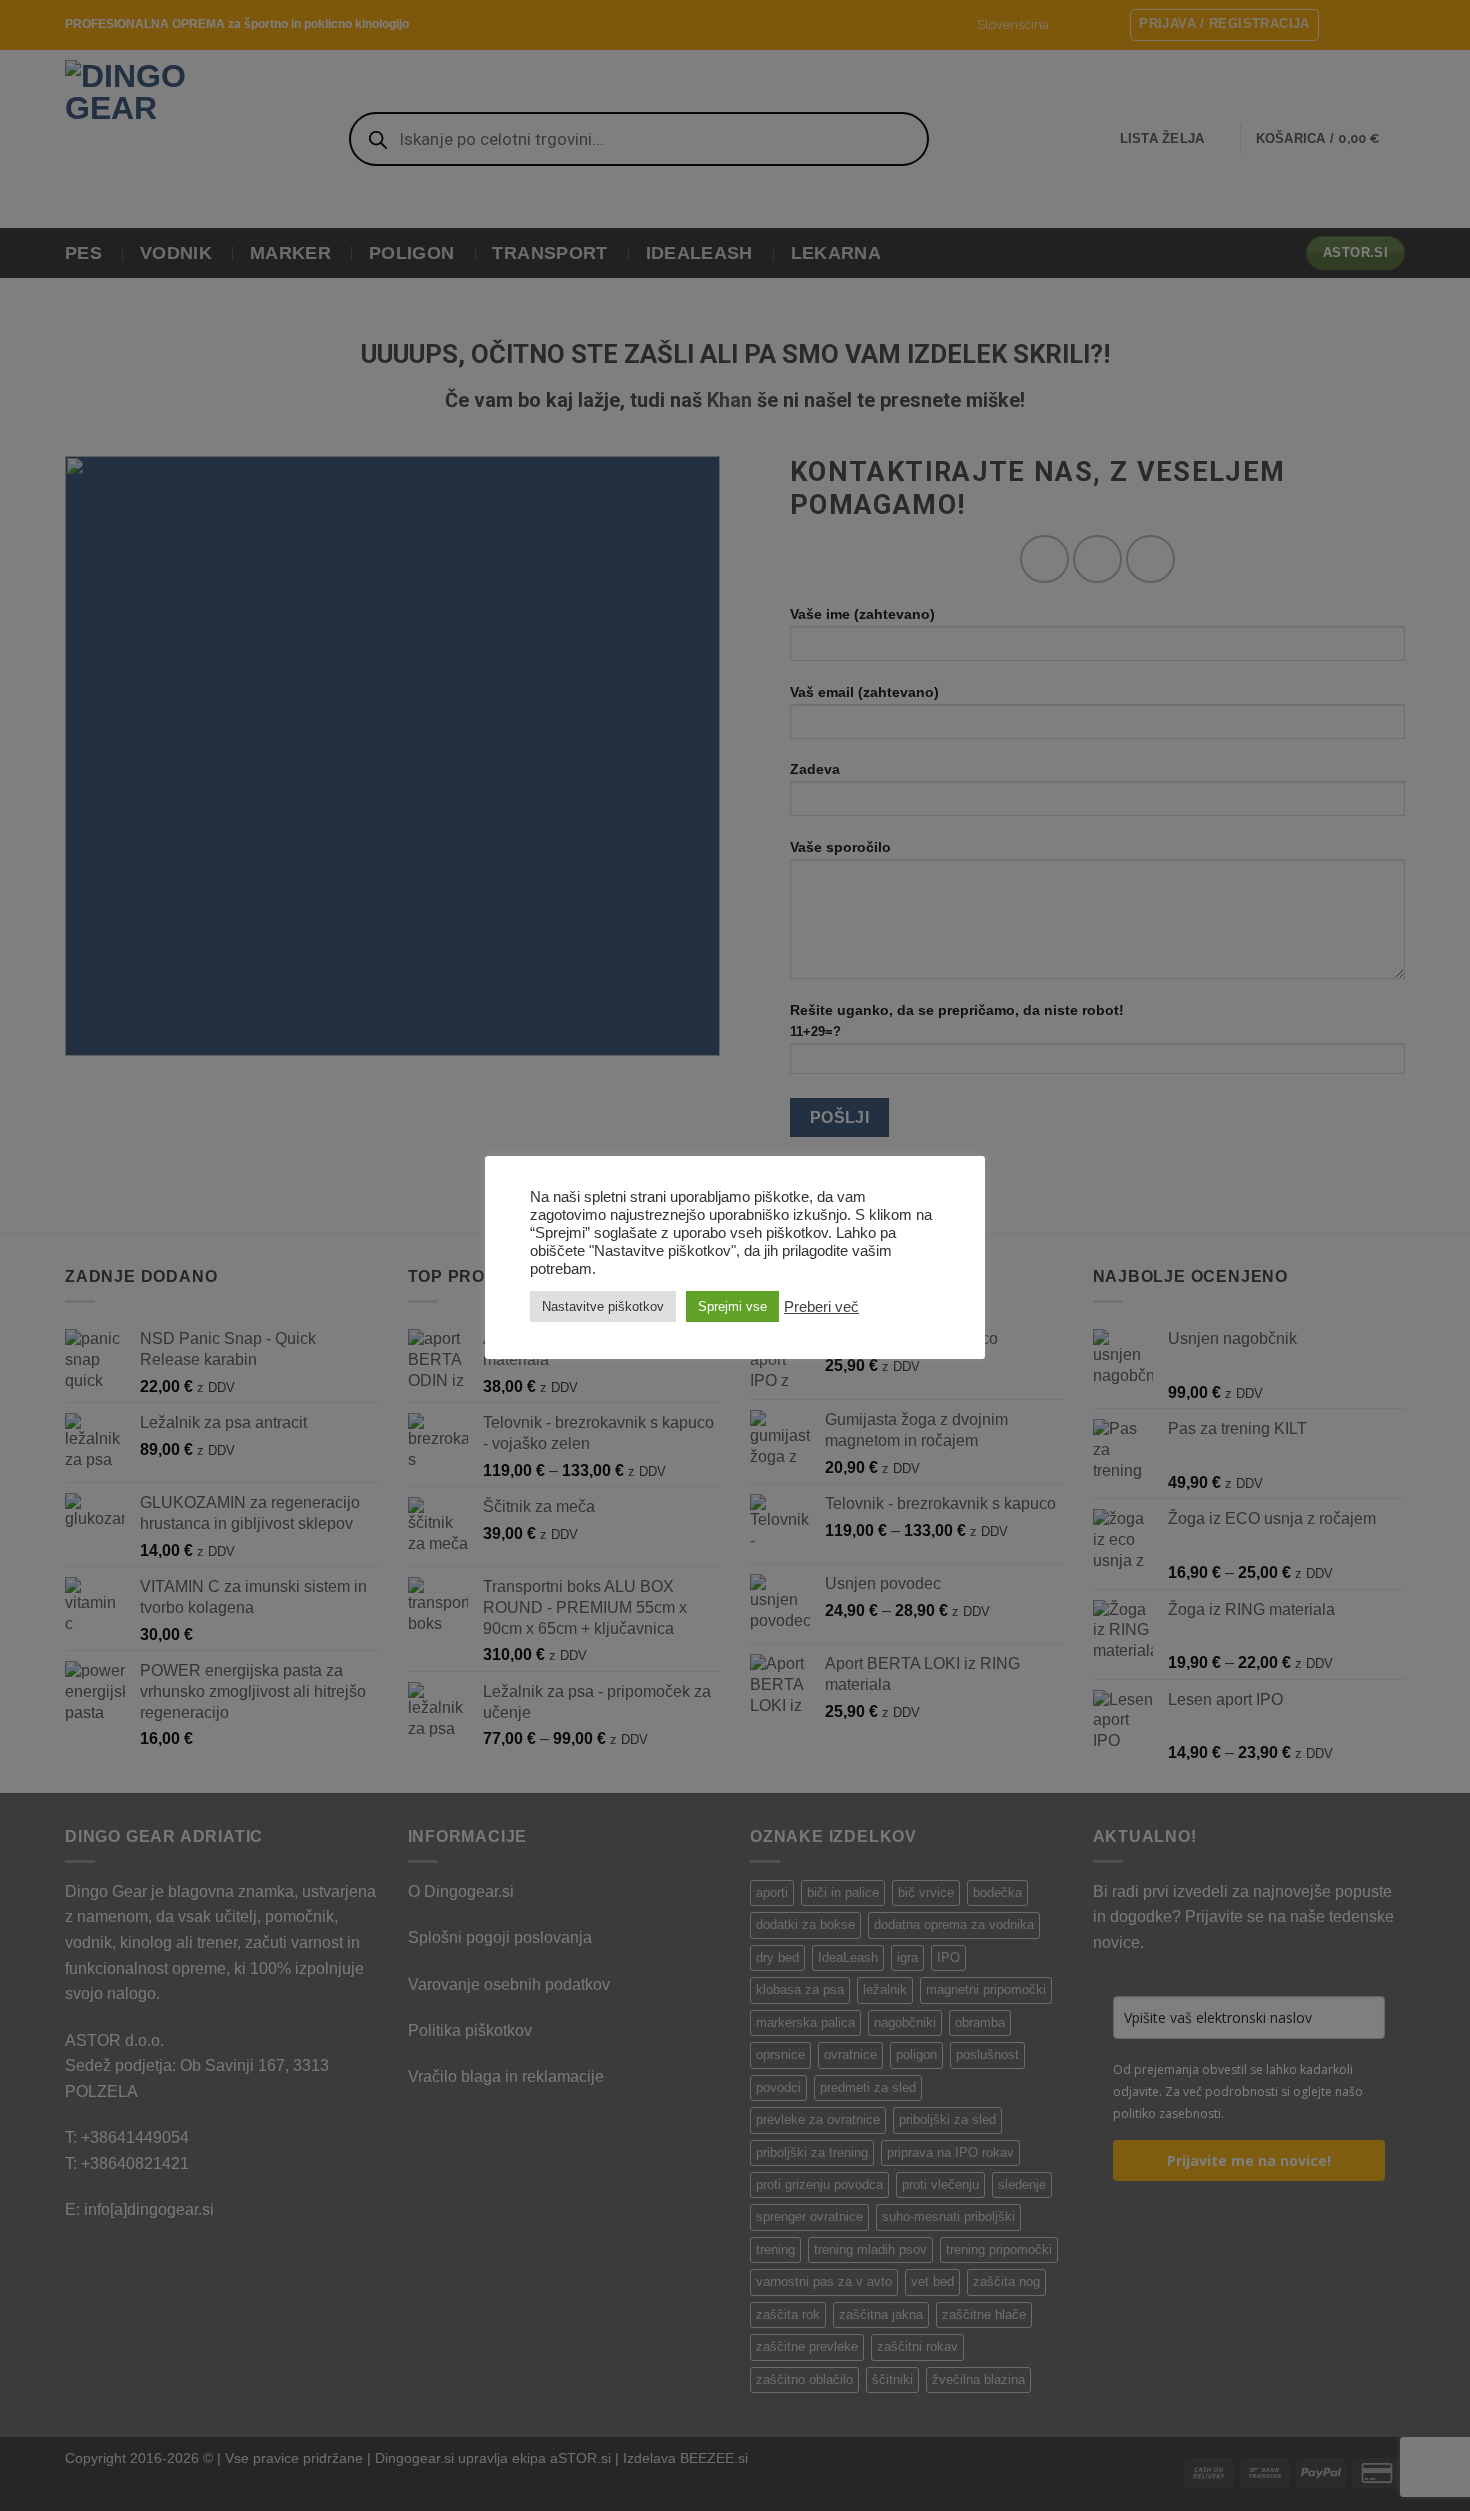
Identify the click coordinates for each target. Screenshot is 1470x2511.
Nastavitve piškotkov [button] (603, 1306)
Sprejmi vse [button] (732, 1306)
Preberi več (821, 1307)
